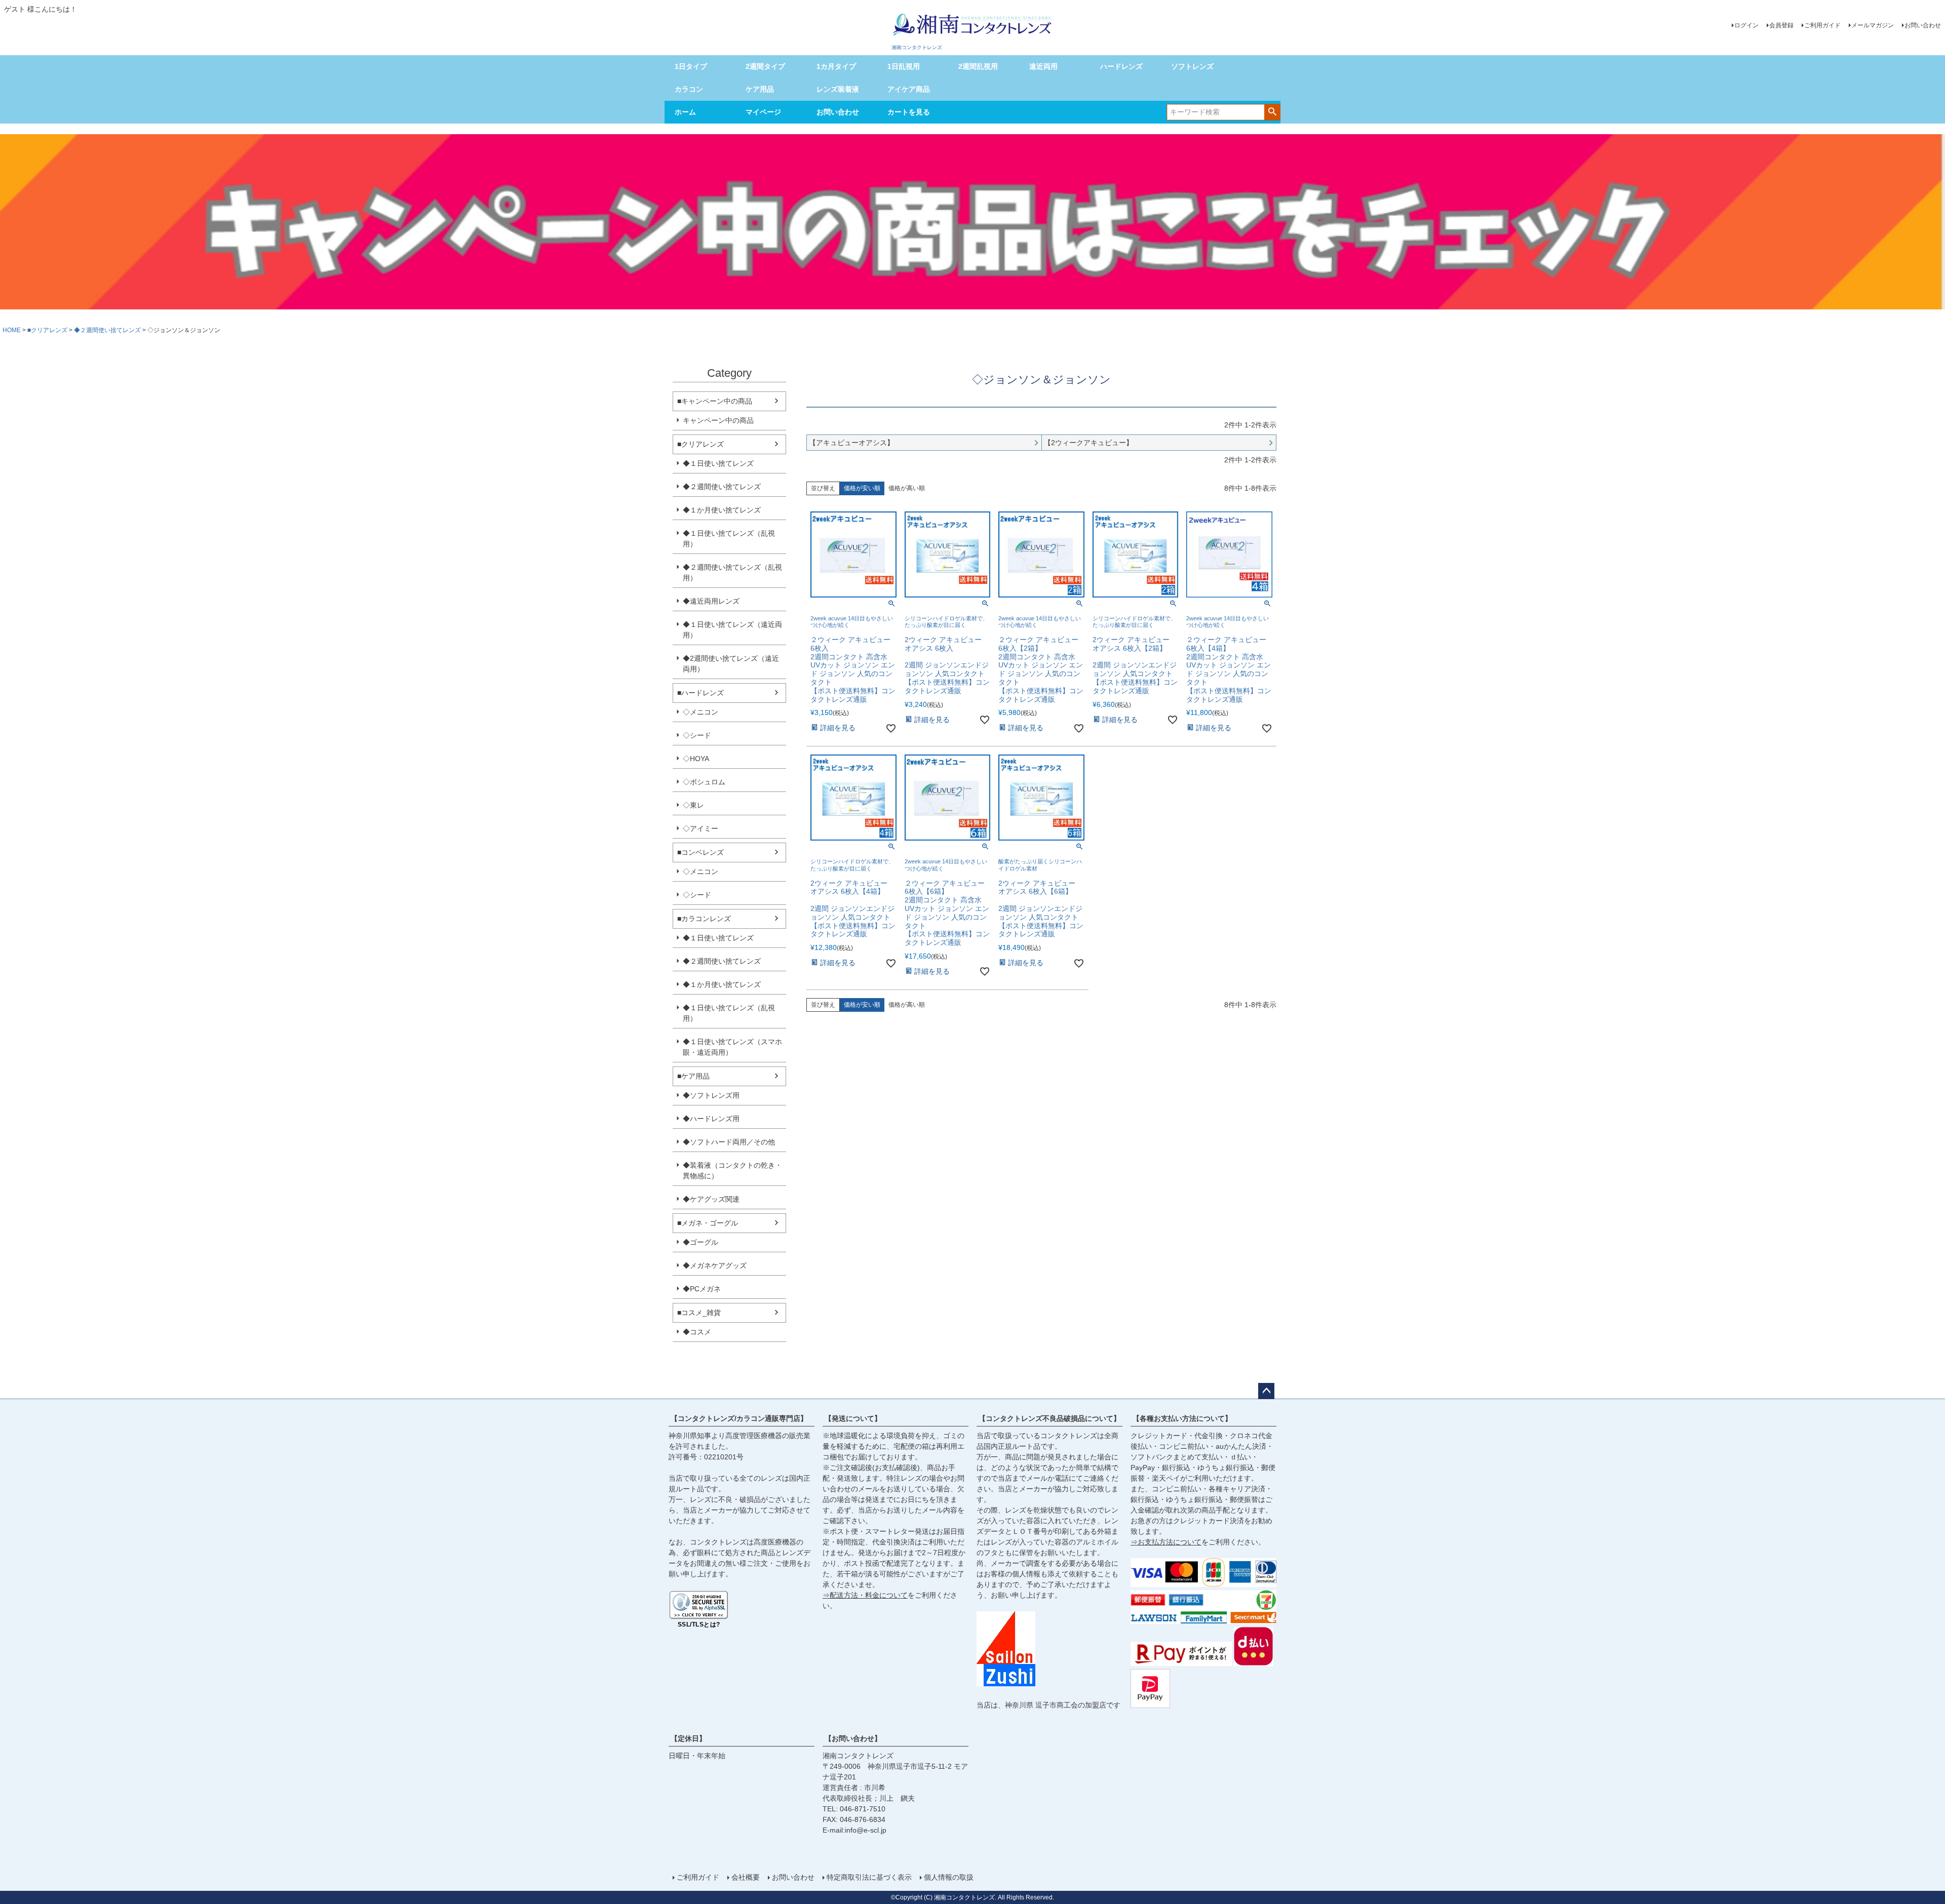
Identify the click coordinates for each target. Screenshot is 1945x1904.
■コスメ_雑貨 (699, 1313)
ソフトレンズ (1192, 66)
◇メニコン (701, 712)
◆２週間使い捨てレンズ (107, 330)
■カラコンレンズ (704, 919)
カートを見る (909, 112)
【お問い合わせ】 (853, 1738)
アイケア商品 (909, 89)
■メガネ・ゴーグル (708, 1223)
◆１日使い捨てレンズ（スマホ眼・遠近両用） (732, 1047)
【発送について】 (853, 1418)
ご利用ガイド (1822, 25)
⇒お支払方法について (1166, 1542)
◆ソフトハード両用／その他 (729, 1142)
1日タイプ (691, 66)
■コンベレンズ (701, 852)
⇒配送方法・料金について (865, 1595)
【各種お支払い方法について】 (1182, 1418)
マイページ (763, 112)
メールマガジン (1873, 25)
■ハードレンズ (701, 693)
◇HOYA (696, 759)
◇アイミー (701, 828)
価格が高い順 (907, 488)
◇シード (697, 735)
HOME (12, 330)
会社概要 (746, 1877)
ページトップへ (1266, 1391)
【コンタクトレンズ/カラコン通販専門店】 (739, 1418)
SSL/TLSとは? (699, 1624)
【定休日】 (688, 1738)
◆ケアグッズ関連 (711, 1199)
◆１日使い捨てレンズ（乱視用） (729, 539)
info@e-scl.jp (866, 1830)
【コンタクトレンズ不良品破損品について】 (1049, 1418)
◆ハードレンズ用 (711, 1119)
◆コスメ (697, 1332)
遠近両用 (1043, 66)
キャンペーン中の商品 (718, 420)
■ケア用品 (693, 1076)
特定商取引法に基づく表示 (869, 1877)
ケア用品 (760, 89)
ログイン (1746, 25)
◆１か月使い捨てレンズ (722, 510)
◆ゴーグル (701, 1242)
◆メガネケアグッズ (715, 1265)
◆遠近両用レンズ (711, 601)
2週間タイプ (765, 66)
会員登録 (1781, 25)
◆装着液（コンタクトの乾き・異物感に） (732, 1171)
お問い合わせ (1923, 25)
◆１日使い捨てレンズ (718, 463)
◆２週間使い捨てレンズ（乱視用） (732, 572)
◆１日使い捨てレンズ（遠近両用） (732, 630)
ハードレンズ (1121, 66)
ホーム (685, 112)
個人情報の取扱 (949, 1877)
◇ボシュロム (704, 782)
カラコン (689, 89)
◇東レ (693, 805)
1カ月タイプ (836, 66)
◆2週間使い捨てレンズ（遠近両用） (731, 664)
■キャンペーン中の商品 (715, 401)
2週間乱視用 (978, 66)
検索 (1272, 111)
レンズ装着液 (838, 89)
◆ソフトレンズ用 (711, 1095)
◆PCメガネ (702, 1289)
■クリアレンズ (47, 330)
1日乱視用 (904, 66)
